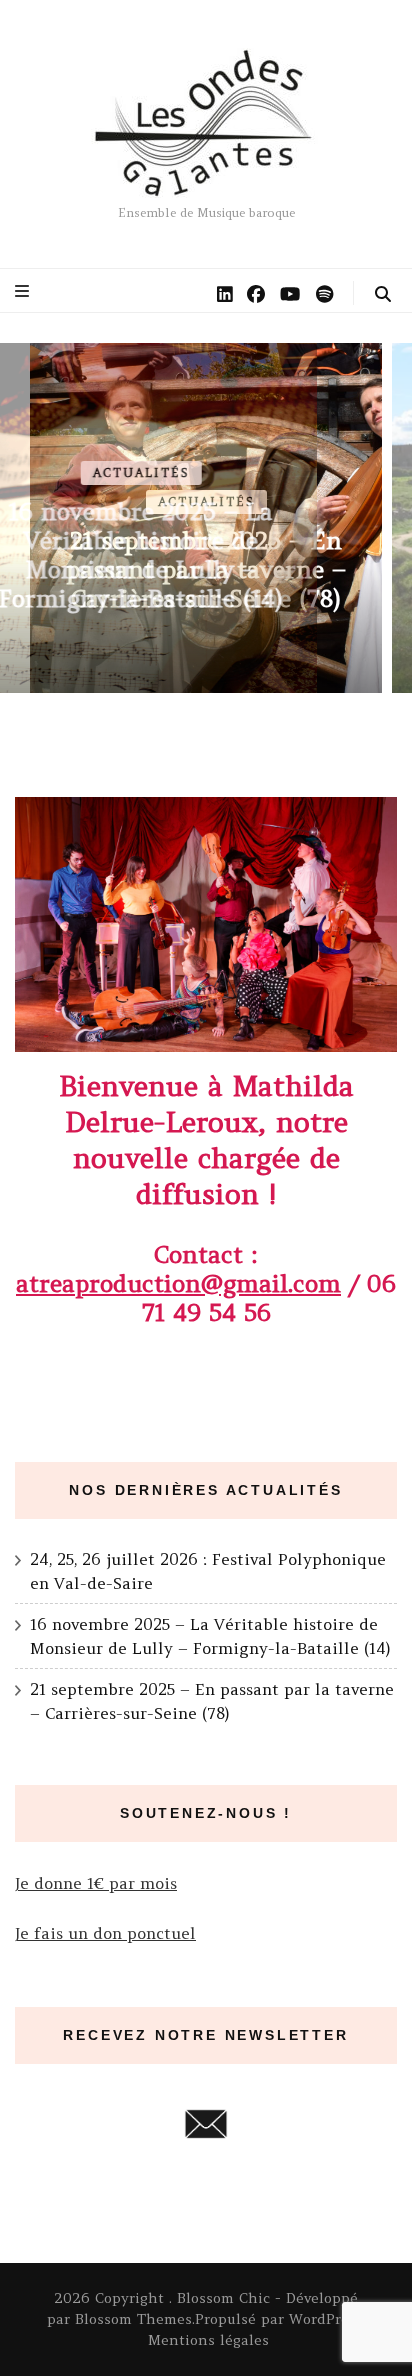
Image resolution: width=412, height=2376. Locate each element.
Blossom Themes (133, 2319)
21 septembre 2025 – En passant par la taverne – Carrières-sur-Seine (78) (206, 569)
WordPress (326, 2319)
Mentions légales (208, 2340)
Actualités (206, 502)
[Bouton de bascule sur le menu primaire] (24, 291)
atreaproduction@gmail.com (178, 1283)
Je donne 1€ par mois (96, 1883)
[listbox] (206, 518)
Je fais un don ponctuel (105, 1933)
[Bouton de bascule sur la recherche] (383, 294)
